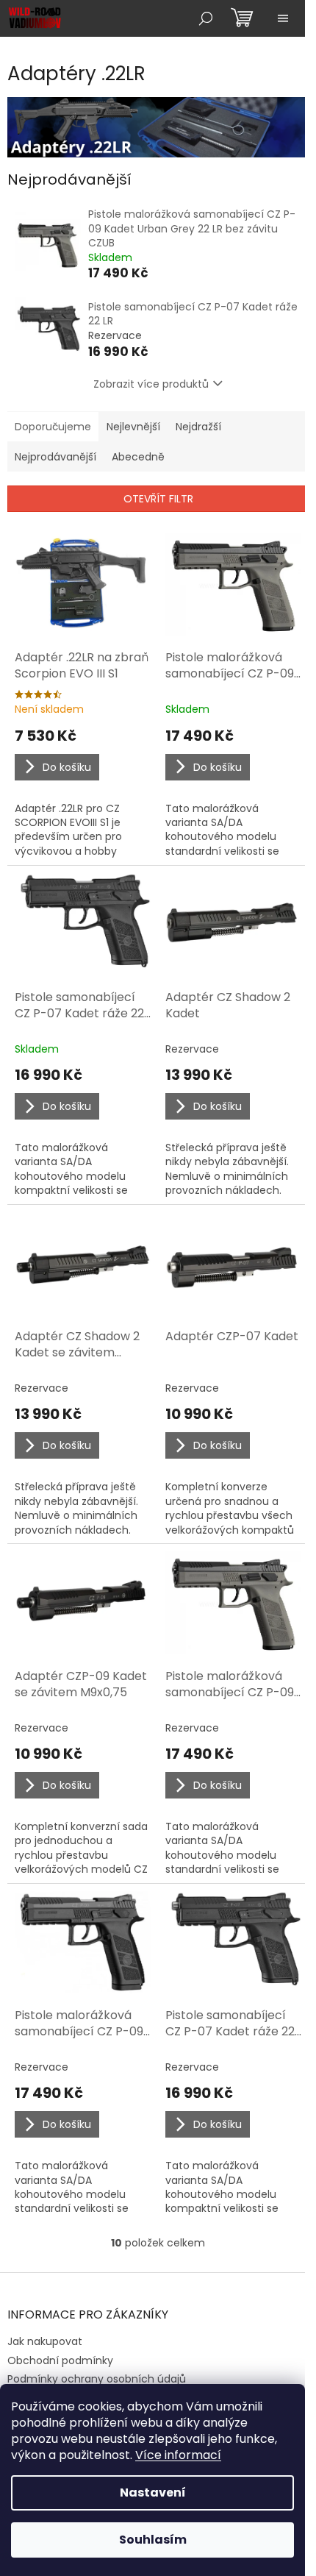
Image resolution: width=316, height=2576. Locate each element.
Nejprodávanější (55, 457)
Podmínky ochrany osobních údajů (97, 2379)
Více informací (178, 2455)
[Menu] (283, 18)
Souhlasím (153, 2540)
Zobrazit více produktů (151, 384)
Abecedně (138, 457)
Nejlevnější (133, 427)
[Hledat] (206, 18)
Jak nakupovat (45, 2341)
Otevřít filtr (158, 499)
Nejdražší (198, 427)
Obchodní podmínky (60, 2360)
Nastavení (153, 2493)
